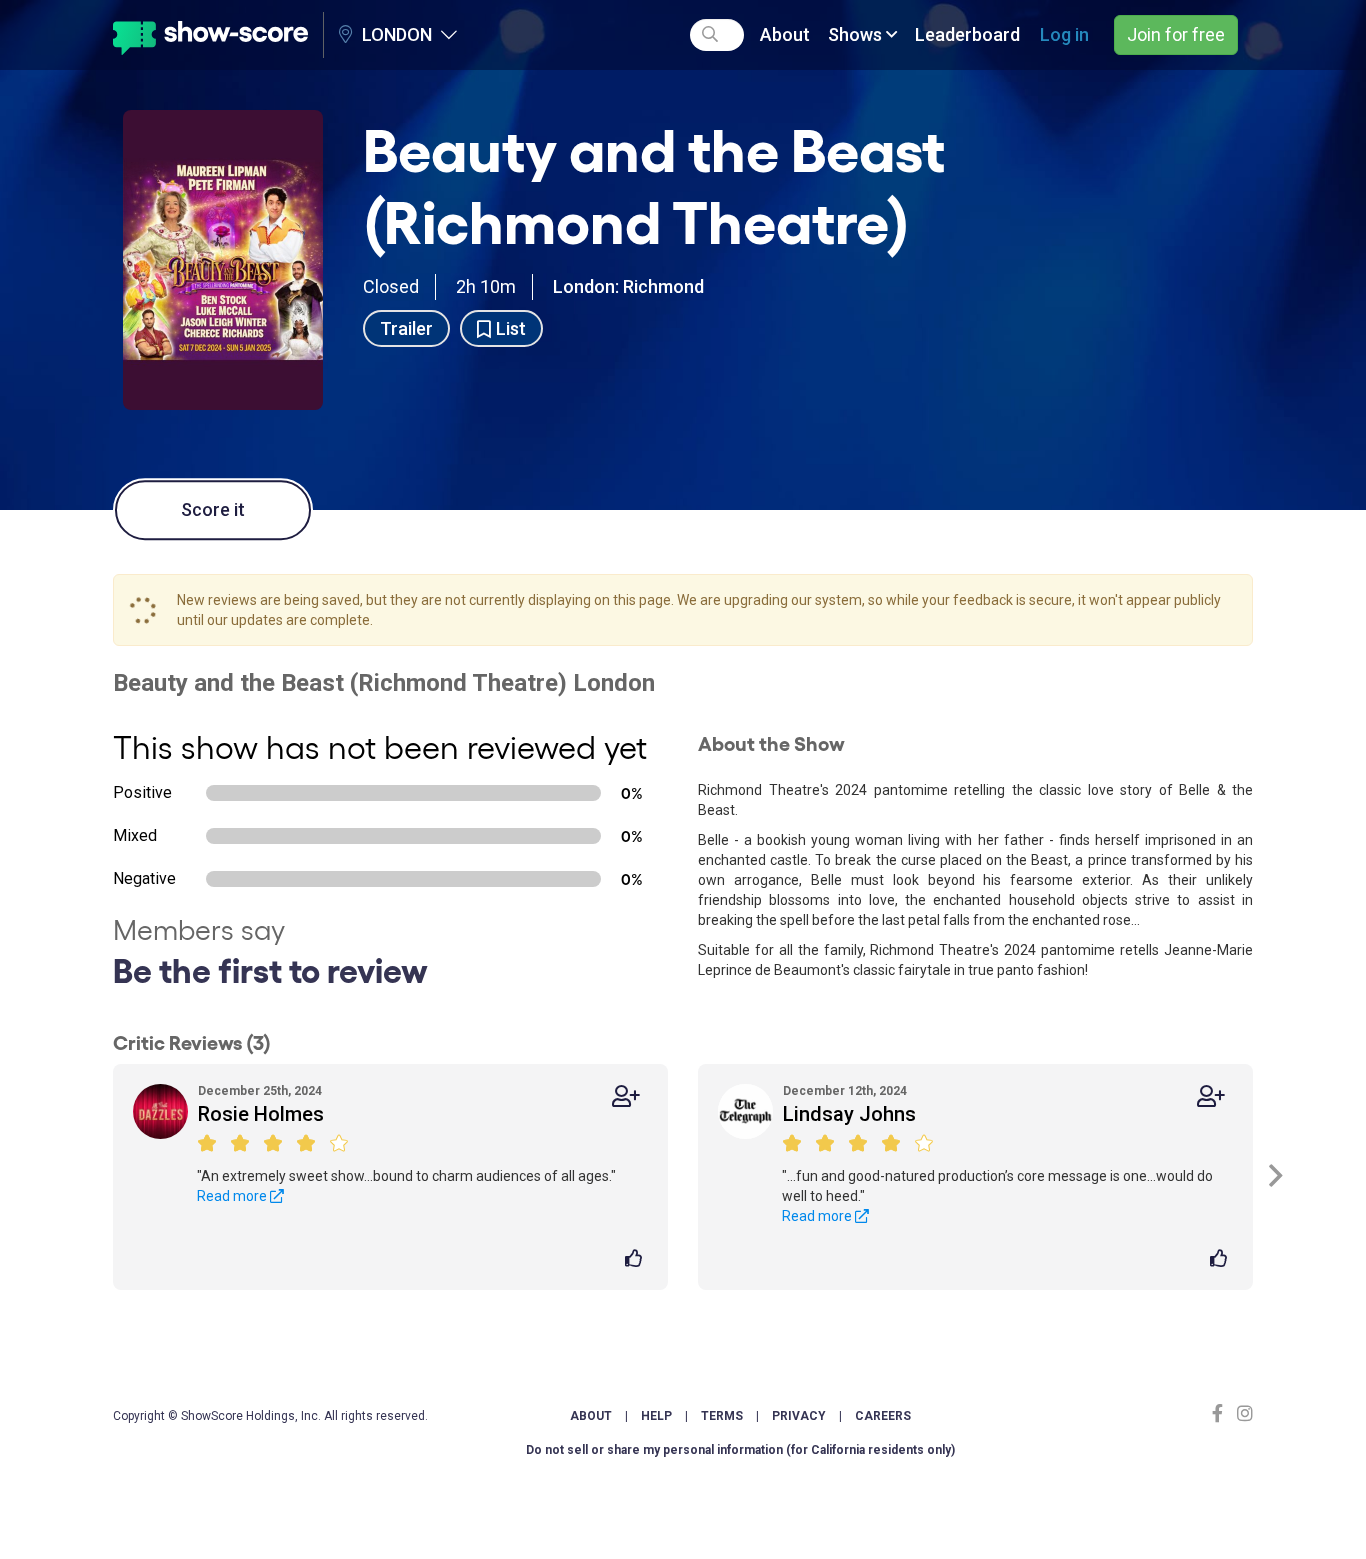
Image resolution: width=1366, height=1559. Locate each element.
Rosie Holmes (261, 1114)
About (785, 34)
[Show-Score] (210, 35)
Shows (857, 34)
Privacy (799, 1416)
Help (656, 1416)
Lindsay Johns (849, 1114)
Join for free (1176, 34)
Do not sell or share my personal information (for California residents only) (740, 1450)
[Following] (626, 1096)
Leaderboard (967, 34)
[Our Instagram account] (1242, 1413)
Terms (722, 1416)
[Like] (636, 1260)
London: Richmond (628, 286)
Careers (883, 1416)
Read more (233, 1196)
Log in (1064, 34)
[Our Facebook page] (1222, 1413)
